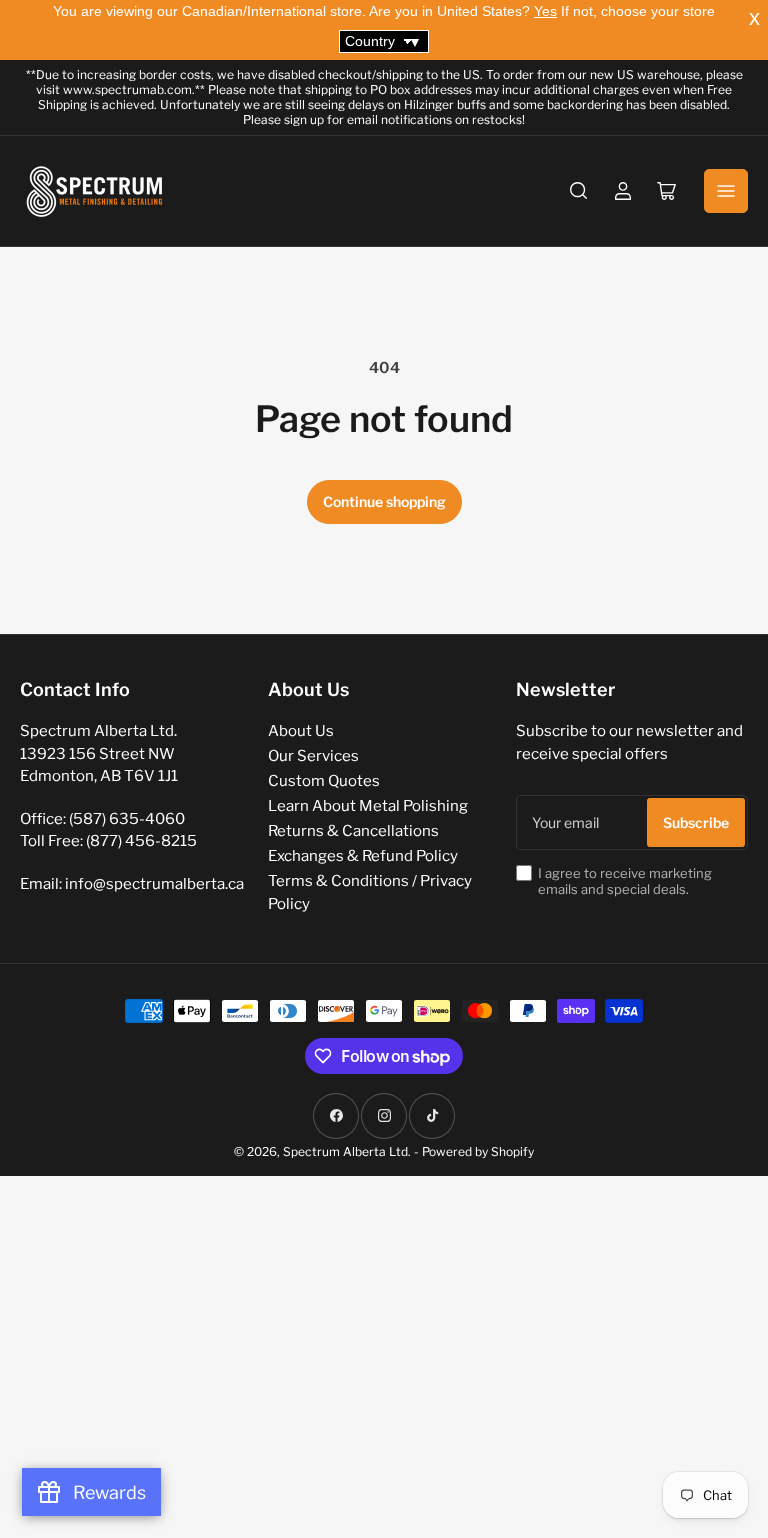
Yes (545, 11)
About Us (301, 731)
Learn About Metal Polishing (368, 806)
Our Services (313, 756)
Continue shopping (384, 501)
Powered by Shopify (478, 1151)
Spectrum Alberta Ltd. (347, 1151)
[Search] (579, 191)
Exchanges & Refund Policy (363, 856)
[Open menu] (726, 191)
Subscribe (696, 822)
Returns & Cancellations (353, 831)
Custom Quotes (324, 781)
